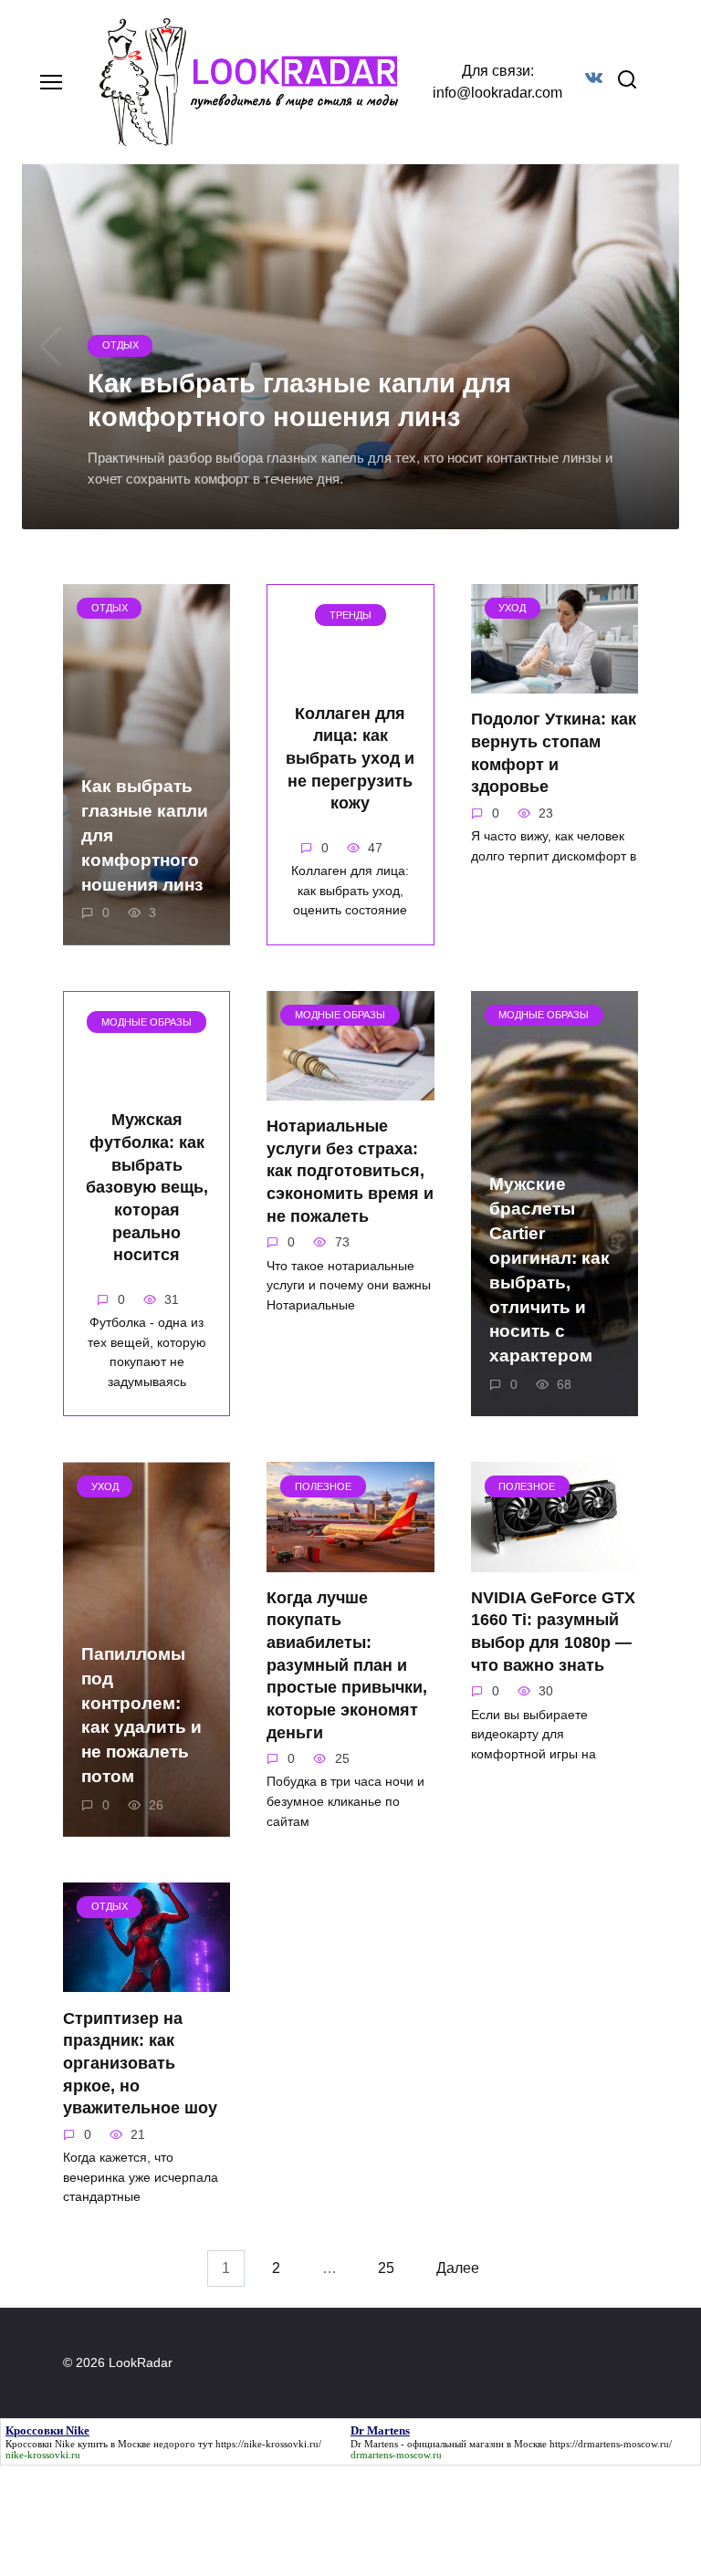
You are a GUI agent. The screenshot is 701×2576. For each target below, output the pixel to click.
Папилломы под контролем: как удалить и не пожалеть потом (141, 1715)
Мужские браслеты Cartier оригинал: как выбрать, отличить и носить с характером (549, 1270)
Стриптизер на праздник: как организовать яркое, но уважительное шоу (140, 2063)
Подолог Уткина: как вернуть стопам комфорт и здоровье (554, 753)
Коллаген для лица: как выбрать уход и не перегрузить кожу (350, 758)
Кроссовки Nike (40, 2444)
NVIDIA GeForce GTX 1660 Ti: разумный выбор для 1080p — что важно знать (553, 1632)
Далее (458, 2269)
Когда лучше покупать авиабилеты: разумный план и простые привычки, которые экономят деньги (347, 1665)
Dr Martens (374, 2444)
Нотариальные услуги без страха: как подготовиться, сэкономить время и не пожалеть (350, 1171)
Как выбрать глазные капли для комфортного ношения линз (145, 835)
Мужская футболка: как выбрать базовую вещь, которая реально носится (147, 1187)
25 (386, 2269)
